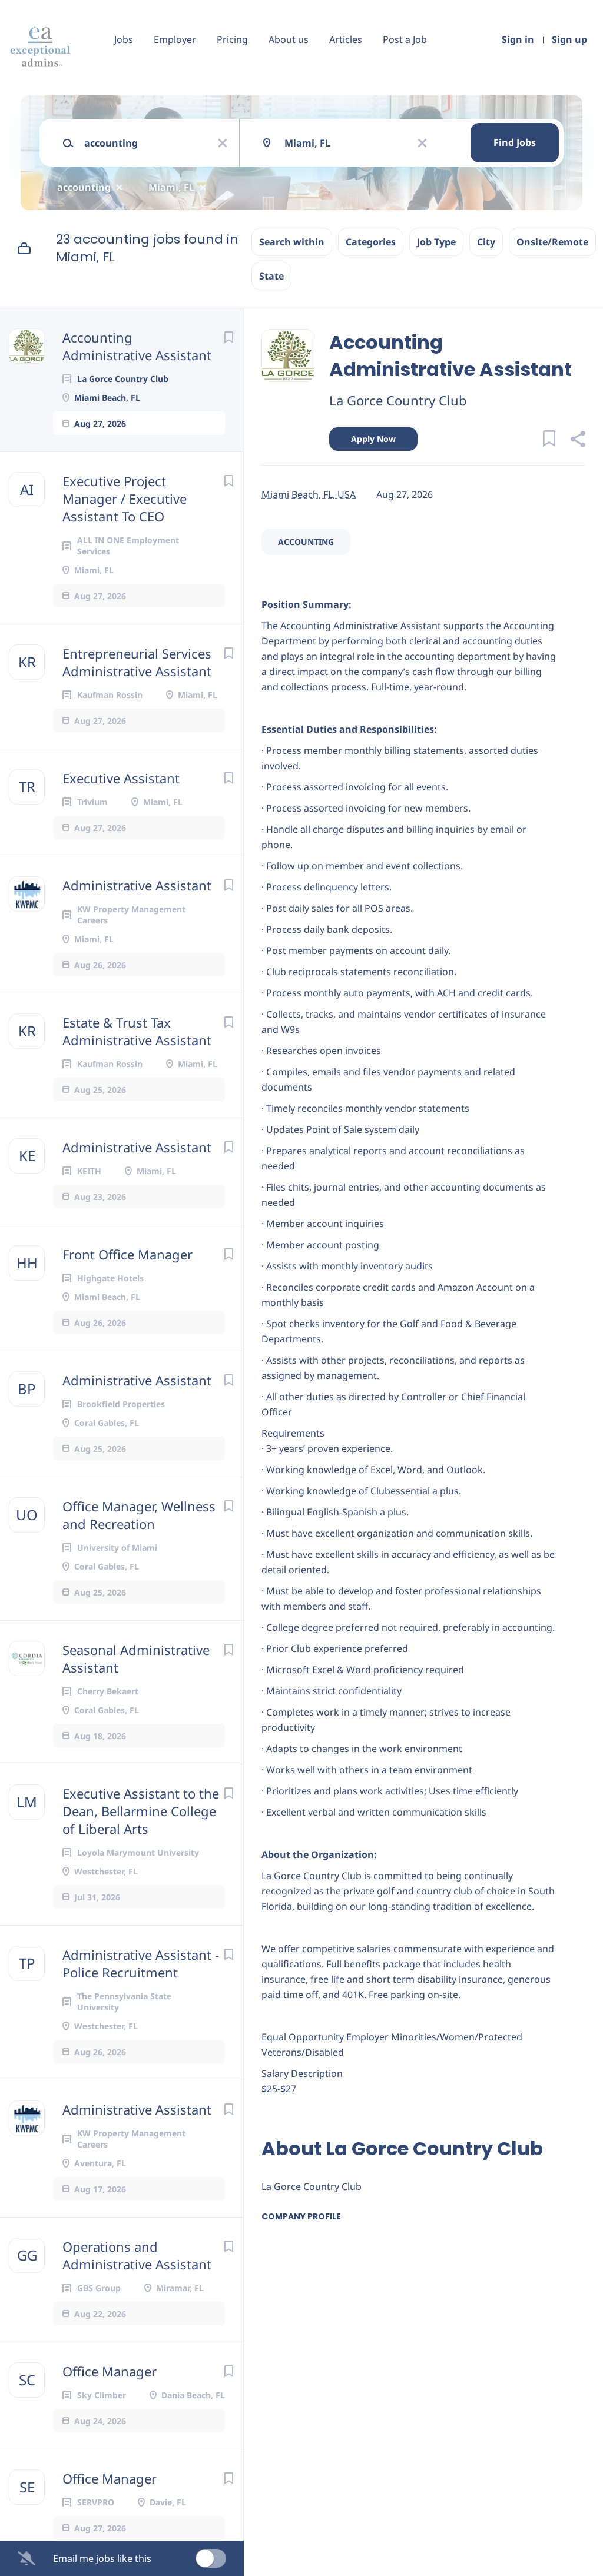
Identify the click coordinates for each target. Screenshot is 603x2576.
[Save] (228, 337)
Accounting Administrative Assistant (137, 346)
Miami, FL (171, 187)
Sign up (569, 39)
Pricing (232, 39)
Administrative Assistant (137, 885)
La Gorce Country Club (398, 400)
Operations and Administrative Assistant (137, 2255)
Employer (175, 39)
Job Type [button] (436, 242)
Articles (346, 39)
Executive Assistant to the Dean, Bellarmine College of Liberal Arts (141, 1811)
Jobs (124, 39)
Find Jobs (515, 142)
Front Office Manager (127, 1254)
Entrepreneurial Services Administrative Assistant (137, 662)
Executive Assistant (121, 778)
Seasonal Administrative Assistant (136, 1658)
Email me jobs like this (102, 2558)
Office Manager (110, 2371)
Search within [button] (292, 242)
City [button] (486, 242)
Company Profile (301, 2216)
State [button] (271, 276)
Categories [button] (371, 242)
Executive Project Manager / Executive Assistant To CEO (125, 498)
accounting (84, 187)
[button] (577, 441)
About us (289, 39)
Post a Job (405, 39)
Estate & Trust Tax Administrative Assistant (137, 1031)
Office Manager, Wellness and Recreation (139, 1515)
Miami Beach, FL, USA (309, 494)
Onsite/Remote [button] (552, 242)
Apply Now (373, 439)
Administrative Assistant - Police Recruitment (141, 1963)
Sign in (518, 39)
